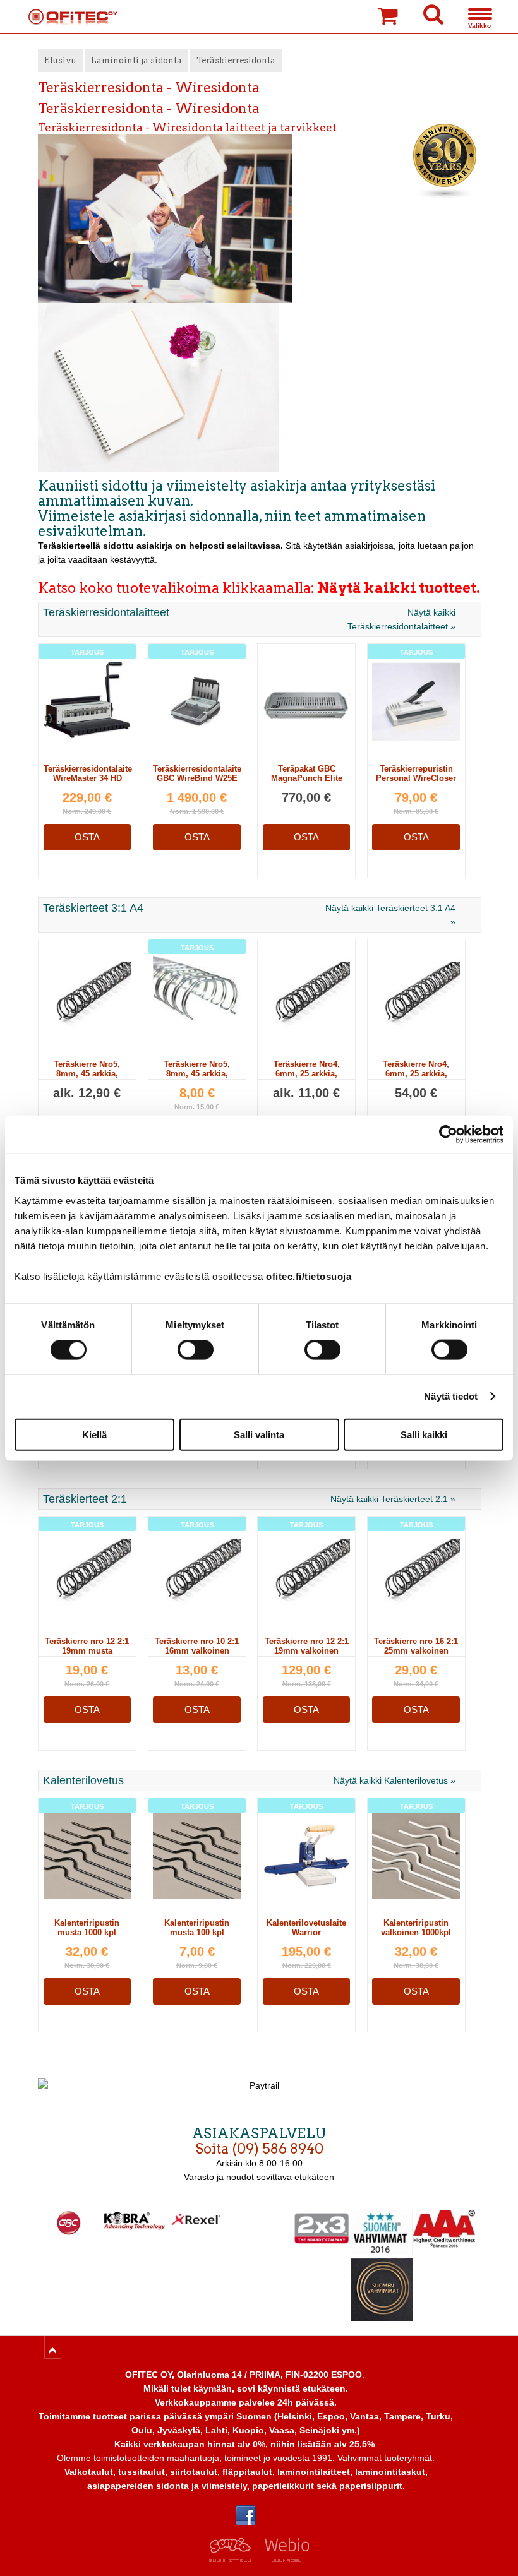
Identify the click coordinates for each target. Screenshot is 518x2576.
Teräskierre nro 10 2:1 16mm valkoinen (197, 1646)
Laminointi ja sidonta (136, 60)
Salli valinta (259, 1434)
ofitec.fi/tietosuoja (309, 1276)
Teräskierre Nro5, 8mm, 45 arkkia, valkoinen (87, 1074)
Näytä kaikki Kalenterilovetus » (395, 1780)
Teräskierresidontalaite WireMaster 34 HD (88, 778)
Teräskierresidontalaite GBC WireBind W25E (197, 778)
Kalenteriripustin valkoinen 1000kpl (416, 1928)
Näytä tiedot (451, 1396)
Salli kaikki (424, 1434)
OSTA (87, 837)
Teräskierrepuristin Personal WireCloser (416, 778)
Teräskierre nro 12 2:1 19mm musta (87, 1646)
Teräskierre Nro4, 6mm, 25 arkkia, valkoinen (307, 1074)
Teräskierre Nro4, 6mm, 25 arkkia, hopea (416, 1074)
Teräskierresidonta (236, 60)
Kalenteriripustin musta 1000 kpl (87, 1928)
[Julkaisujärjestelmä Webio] (284, 2559)
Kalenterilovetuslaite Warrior (306, 1932)
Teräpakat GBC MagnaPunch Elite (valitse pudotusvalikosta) (307, 783)
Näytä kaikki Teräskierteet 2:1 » (393, 1499)
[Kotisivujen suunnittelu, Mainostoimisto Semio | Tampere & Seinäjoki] (234, 2559)
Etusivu (60, 60)
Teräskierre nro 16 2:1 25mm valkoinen (416, 1646)
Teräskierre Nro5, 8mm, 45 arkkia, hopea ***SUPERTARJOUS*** (197, 1078)
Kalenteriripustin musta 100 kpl (197, 1928)
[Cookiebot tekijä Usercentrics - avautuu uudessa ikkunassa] (448, 1135)
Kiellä (94, 1434)
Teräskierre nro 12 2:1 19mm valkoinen (307, 1646)
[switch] (196, 1350)
